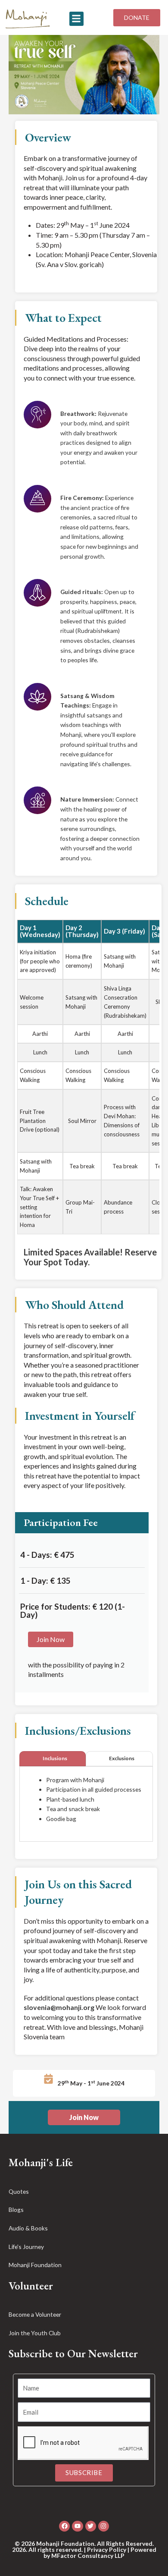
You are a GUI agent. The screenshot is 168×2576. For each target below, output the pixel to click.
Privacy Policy (107, 2549)
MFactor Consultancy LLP (88, 2556)
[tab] (53, 1759)
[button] (76, 19)
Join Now (51, 1639)
